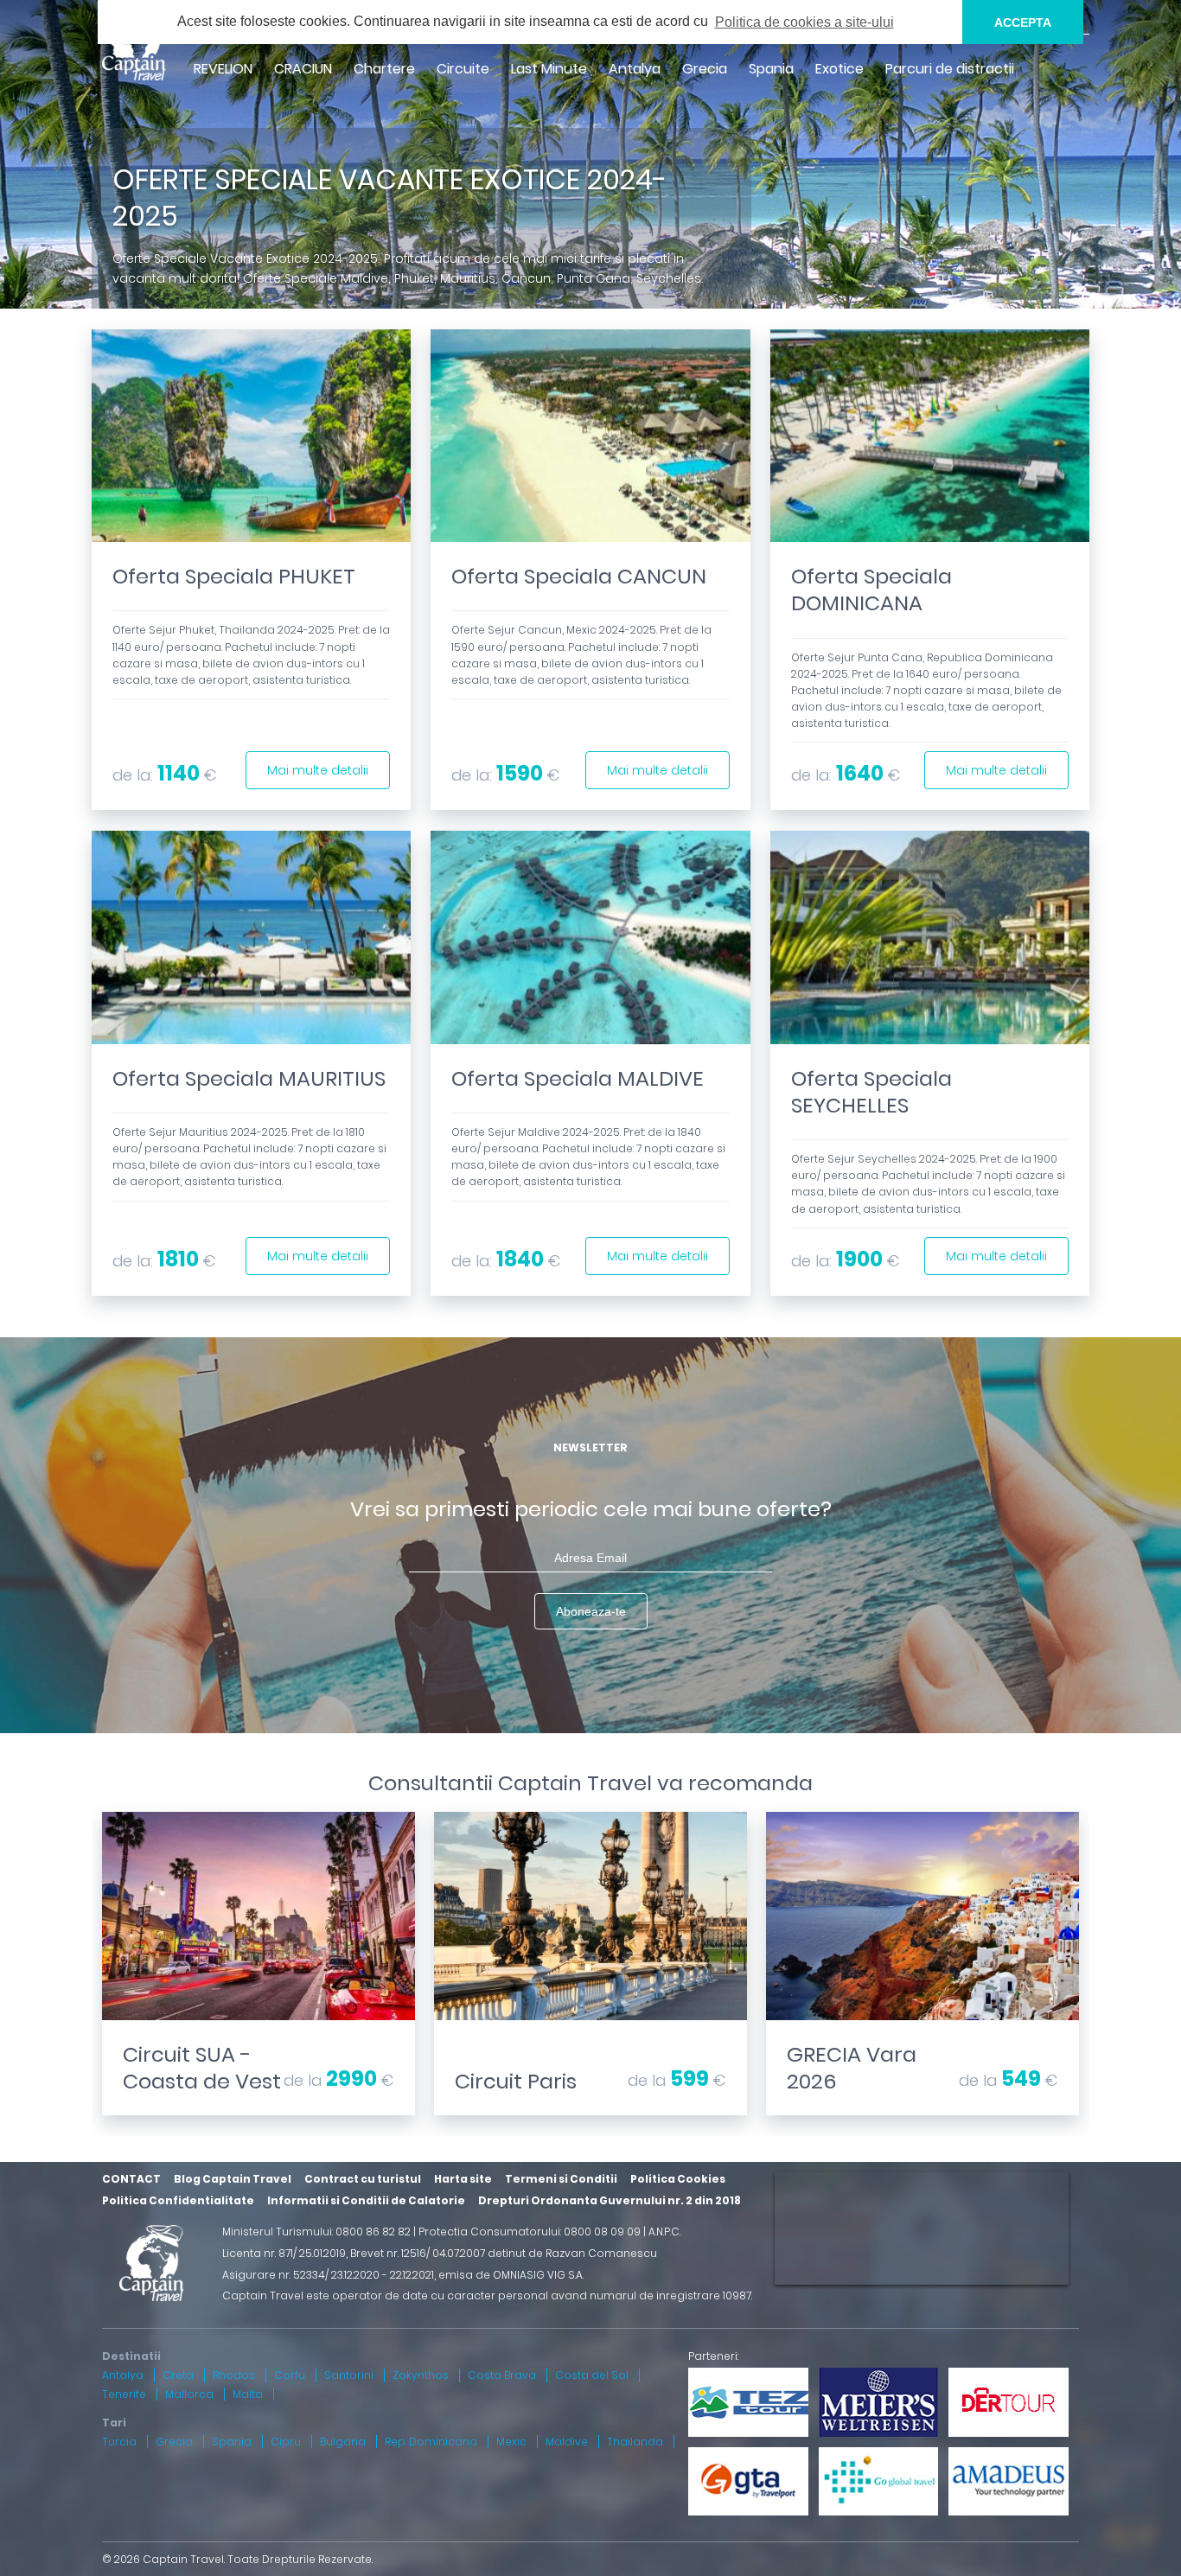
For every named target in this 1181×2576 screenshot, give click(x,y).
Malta (248, 2394)
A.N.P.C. (664, 2232)
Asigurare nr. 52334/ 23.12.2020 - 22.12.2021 (328, 2275)
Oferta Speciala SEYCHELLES (871, 1092)
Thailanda (635, 2442)
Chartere (384, 69)
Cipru (286, 2442)
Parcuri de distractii (950, 69)
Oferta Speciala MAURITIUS (249, 1078)
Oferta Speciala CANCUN (579, 576)
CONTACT (131, 2179)
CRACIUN (303, 69)
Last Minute (549, 69)
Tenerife (124, 2394)
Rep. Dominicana (431, 2442)
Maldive (567, 2442)
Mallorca (189, 2394)
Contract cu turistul (363, 2179)
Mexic (511, 2442)
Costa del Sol (592, 2375)
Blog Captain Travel (233, 2179)
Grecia (705, 69)
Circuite (463, 69)
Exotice (839, 69)
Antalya (635, 69)
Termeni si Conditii (561, 2179)
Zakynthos (421, 2375)
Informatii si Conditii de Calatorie (366, 2200)
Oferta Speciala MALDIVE (578, 1078)
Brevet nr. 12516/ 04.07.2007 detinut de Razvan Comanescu (504, 2253)
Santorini (349, 2375)
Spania (771, 69)
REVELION (223, 69)
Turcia (119, 2442)
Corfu (290, 2375)
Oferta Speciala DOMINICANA (871, 590)
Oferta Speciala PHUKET (234, 576)
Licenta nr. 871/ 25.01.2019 (284, 2253)
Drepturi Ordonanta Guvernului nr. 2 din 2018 (610, 2200)
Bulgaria (343, 2442)
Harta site (463, 2179)
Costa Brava (502, 2375)
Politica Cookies (678, 2179)
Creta (178, 2375)
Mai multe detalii (318, 770)
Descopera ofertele (259, 2026)
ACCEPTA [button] (1023, 22)
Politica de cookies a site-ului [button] (804, 22)
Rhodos (234, 2375)
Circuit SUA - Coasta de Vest (202, 2068)
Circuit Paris (516, 2081)
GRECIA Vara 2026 (852, 2068)
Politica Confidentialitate (178, 2200)
